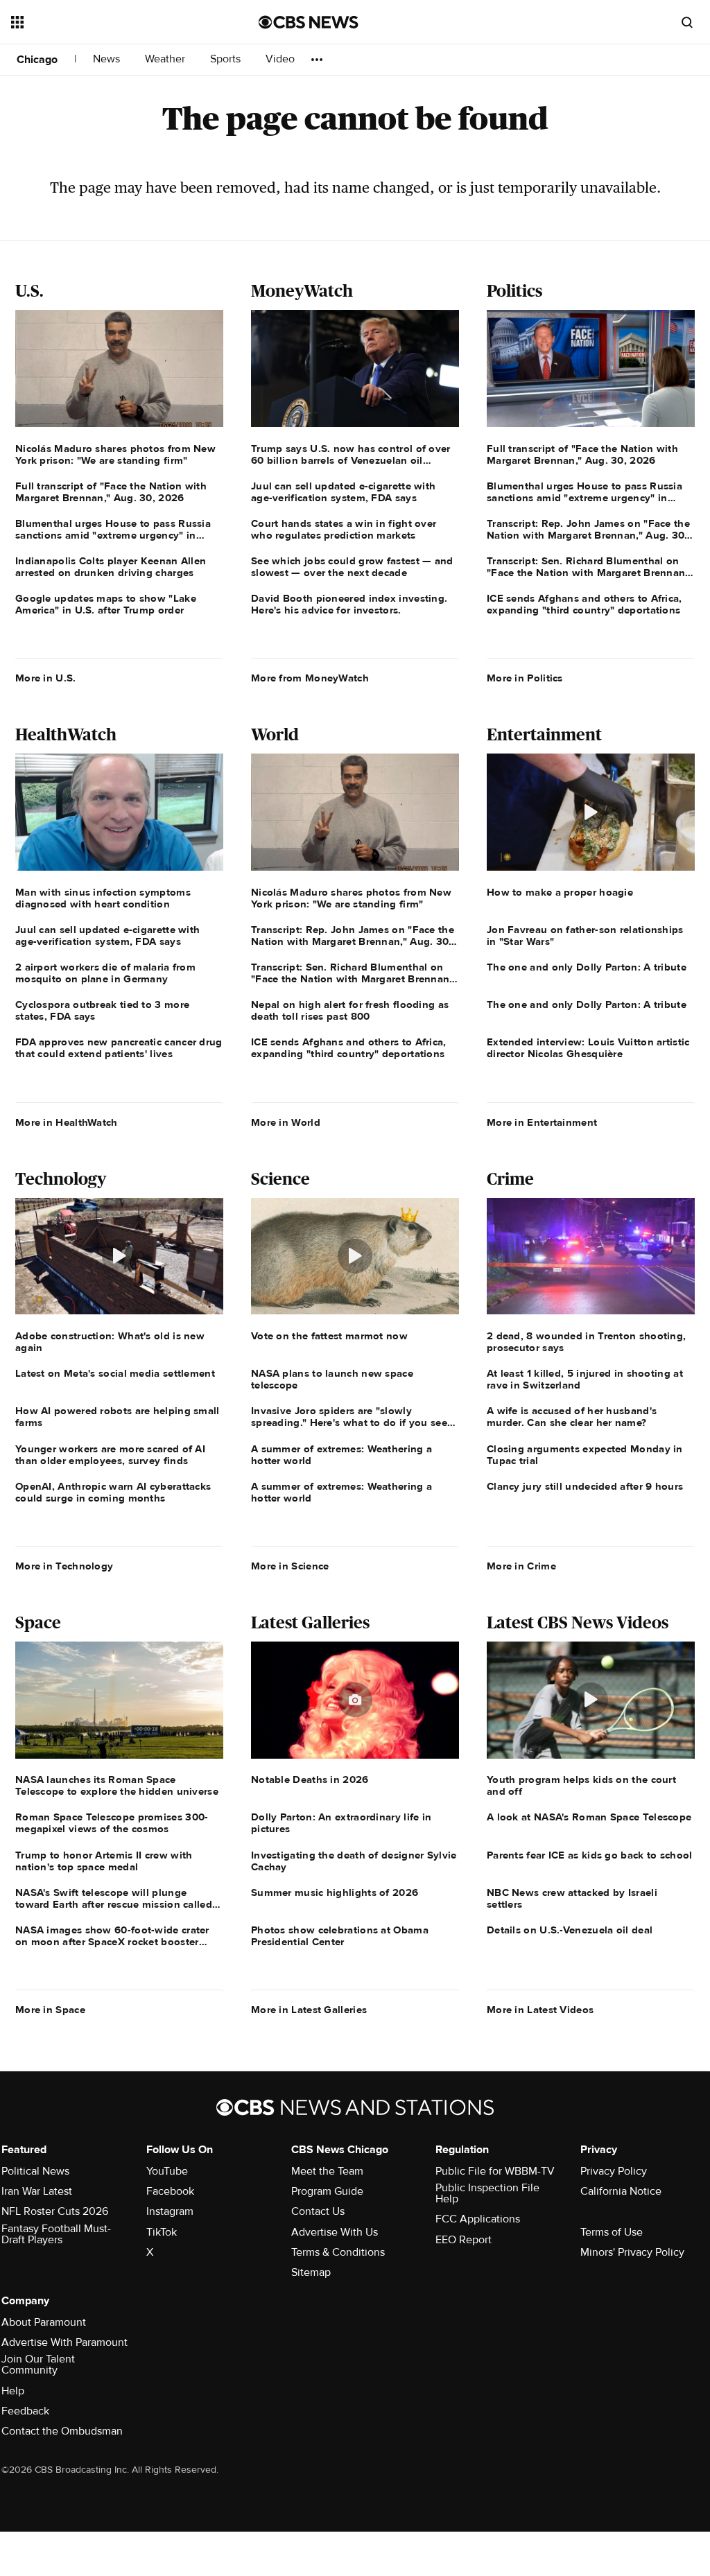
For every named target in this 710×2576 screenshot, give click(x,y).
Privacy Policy (614, 2171)
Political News (35, 2171)
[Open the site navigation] (110, 22)
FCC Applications (478, 2219)
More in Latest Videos (540, 2010)
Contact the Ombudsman (62, 2431)
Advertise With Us (335, 2232)
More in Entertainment (542, 1122)
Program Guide (327, 2191)
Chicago (37, 60)
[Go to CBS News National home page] (309, 22)
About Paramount (44, 2322)
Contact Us (318, 2211)
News (108, 59)
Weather (166, 59)
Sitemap (311, 2272)
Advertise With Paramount (64, 2342)
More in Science (290, 1566)
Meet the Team (327, 2171)
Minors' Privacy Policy (632, 2252)
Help (13, 2391)
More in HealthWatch (67, 1122)
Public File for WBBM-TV (495, 2171)
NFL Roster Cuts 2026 (55, 2211)
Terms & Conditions (338, 2252)
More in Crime (521, 1566)
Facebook (170, 2191)
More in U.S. (46, 678)
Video (280, 59)
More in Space (50, 2010)
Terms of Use (612, 2232)
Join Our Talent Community (38, 2365)
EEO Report (464, 2240)
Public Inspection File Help (487, 2193)
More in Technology (64, 1566)
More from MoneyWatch (310, 678)
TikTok (162, 2232)
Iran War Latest (37, 2191)
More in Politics (525, 678)
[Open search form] (687, 22)
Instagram (170, 2211)
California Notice (621, 2191)
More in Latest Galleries (309, 2010)
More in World (286, 1122)
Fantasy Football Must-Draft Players (56, 2234)
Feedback (25, 2411)
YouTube (167, 2171)
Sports (227, 59)
